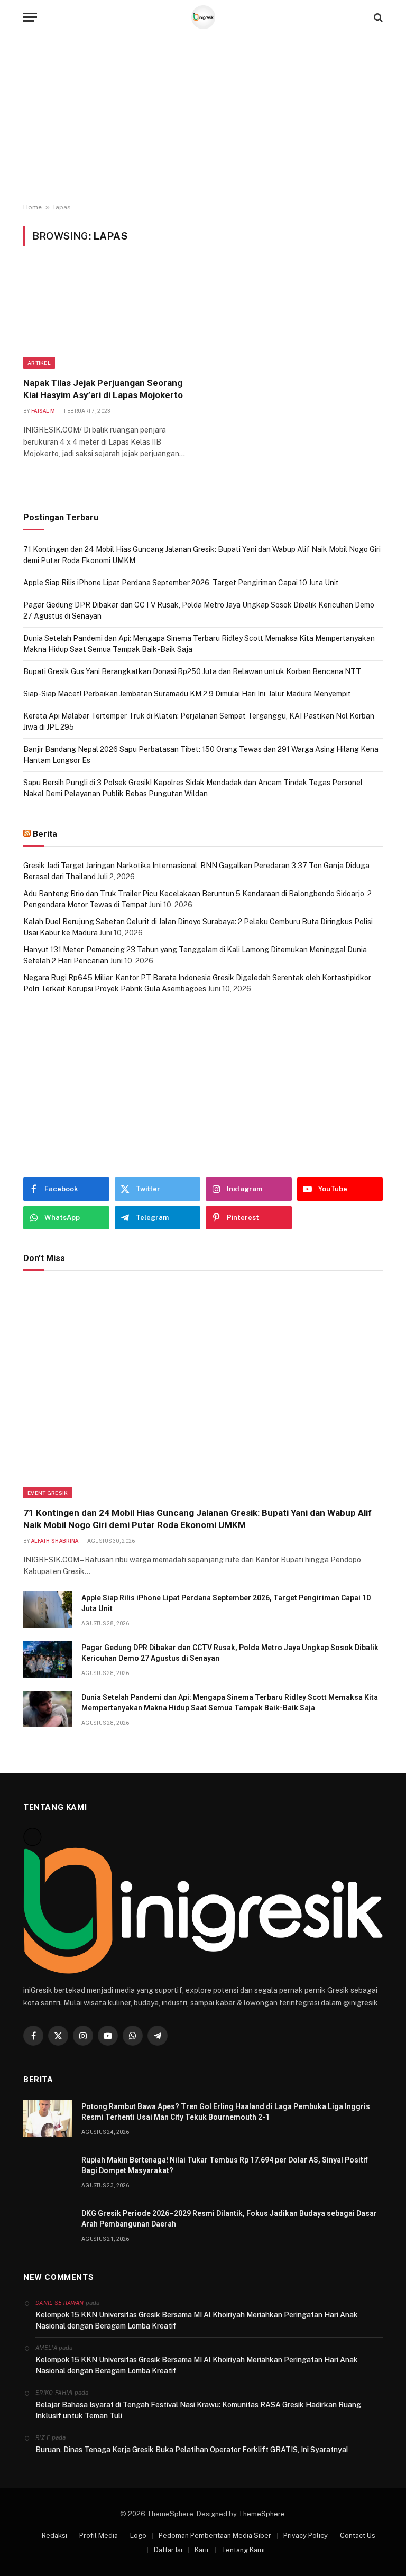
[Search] (377, 17)
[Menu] (30, 17)
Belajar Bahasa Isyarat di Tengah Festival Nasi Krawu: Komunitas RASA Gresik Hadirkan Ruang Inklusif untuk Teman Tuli (198, 2410)
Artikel (39, 363)
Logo (138, 2536)
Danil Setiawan (60, 2303)
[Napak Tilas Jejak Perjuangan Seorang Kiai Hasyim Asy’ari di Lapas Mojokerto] (108, 318)
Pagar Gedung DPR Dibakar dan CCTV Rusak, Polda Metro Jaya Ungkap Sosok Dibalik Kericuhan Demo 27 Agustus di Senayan (230, 1653)
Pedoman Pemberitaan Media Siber (215, 2536)
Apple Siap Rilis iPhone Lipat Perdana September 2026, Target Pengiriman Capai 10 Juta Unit (181, 583)
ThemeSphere (262, 2514)
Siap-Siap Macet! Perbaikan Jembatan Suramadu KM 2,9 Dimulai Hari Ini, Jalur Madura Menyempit (187, 694)
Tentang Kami (243, 2550)
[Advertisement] (203, 119)
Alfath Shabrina (55, 1541)
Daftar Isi (168, 2550)
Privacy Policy (306, 2536)
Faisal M (43, 411)
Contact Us (358, 2536)
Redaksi (54, 2536)
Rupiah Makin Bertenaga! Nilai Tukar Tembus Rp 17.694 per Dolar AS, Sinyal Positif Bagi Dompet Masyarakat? (225, 2165)
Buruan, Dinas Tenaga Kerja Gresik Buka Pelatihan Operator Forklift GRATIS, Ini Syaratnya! (192, 2450)
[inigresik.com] (203, 17)
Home (33, 207)
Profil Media (99, 2536)
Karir (202, 2550)
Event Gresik (48, 1493)
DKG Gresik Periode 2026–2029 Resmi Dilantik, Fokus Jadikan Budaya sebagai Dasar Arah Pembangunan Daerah (229, 2219)
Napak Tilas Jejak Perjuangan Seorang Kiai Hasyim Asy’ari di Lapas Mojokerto (103, 389)
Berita (45, 834)
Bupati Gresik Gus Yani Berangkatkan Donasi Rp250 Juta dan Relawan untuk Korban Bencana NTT (192, 671)
